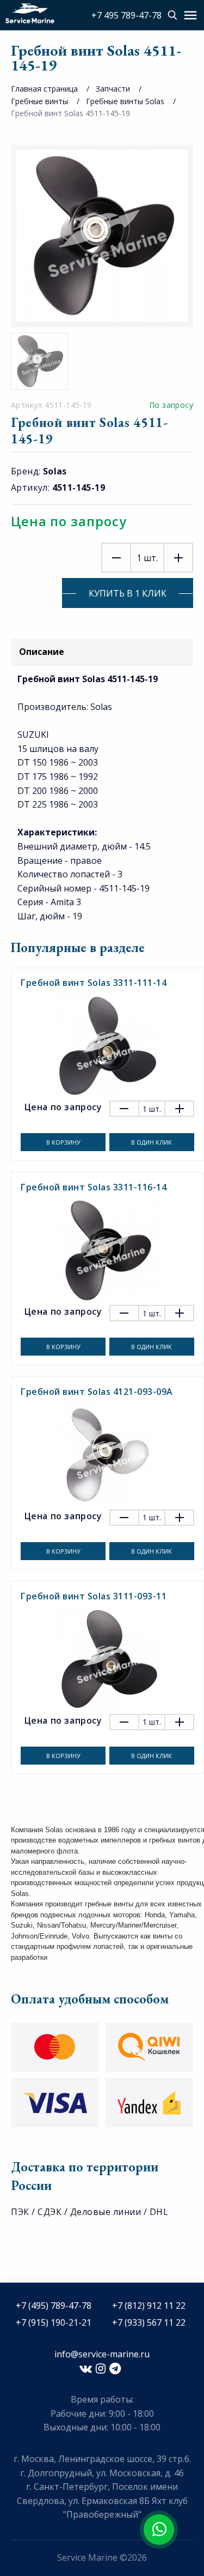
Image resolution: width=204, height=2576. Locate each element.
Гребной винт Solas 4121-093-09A (97, 1392)
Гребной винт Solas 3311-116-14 (94, 1187)
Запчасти (113, 89)
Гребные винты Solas (125, 101)
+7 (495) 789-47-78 (54, 2306)
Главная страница (44, 89)
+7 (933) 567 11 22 (149, 2322)
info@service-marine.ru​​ (102, 2354)
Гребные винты (39, 101)
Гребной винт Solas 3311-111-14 (94, 983)
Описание (42, 652)
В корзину (63, 1142)
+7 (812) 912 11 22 (149, 2306)
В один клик (152, 1142)
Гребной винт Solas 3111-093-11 (94, 1596)
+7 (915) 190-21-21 (54, 2322)
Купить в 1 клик (128, 593)
